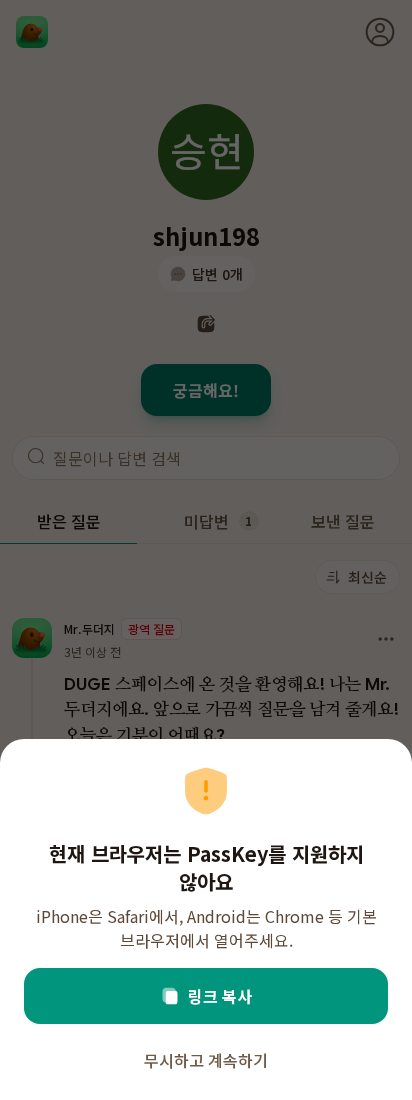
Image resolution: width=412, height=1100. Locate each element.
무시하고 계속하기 (206, 1060)
